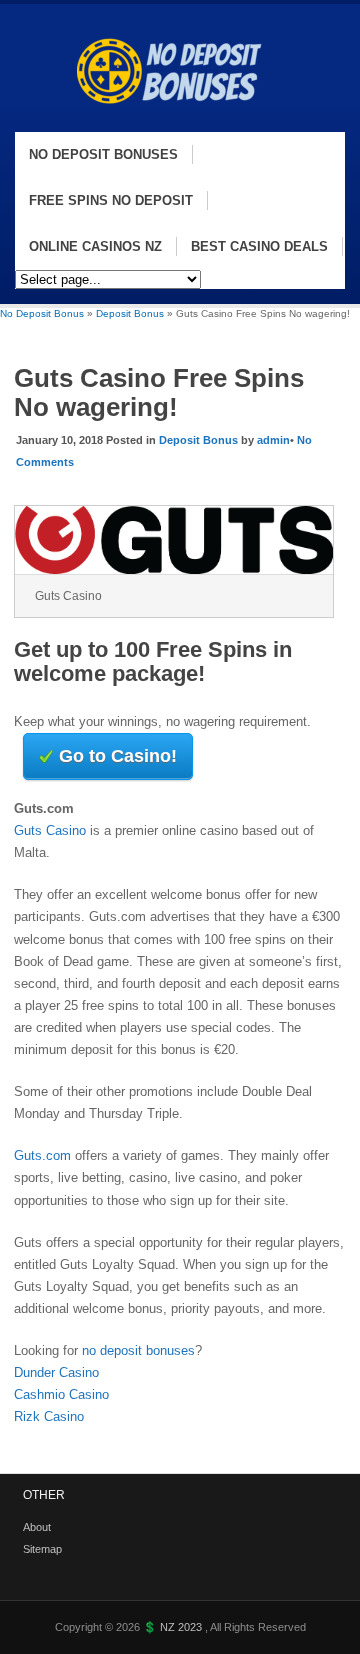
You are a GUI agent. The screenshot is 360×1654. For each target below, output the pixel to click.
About (37, 1527)
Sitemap (42, 1549)
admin (273, 440)
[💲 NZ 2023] (177, 121)
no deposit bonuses (138, 1350)
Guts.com (42, 1155)
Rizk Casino (49, 1416)
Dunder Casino (56, 1372)
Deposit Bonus (130, 313)
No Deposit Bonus (42, 313)
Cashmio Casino (61, 1394)
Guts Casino (50, 830)
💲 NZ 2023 (174, 1627)
